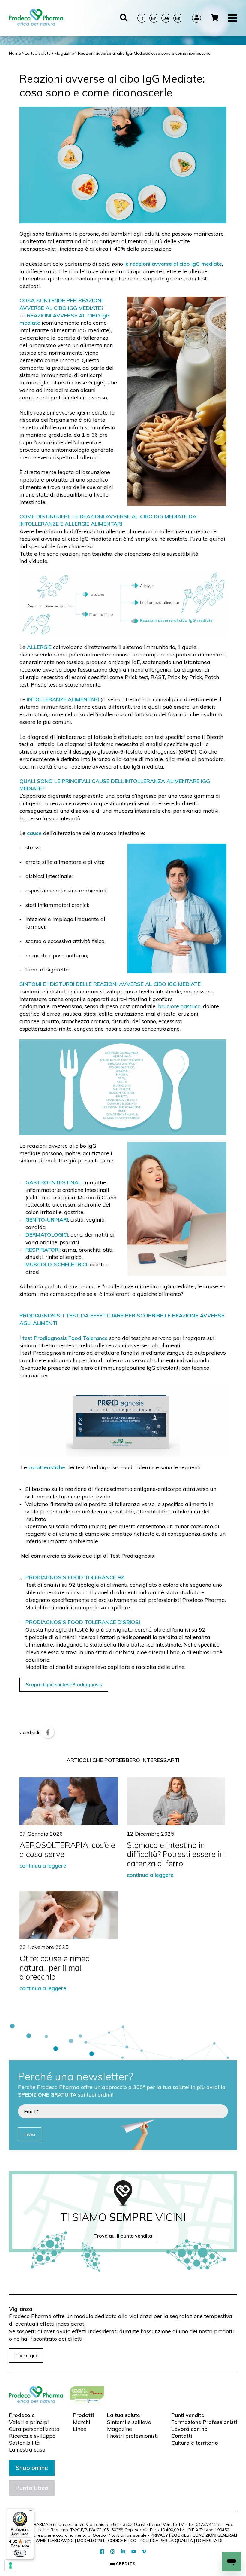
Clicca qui (26, 2355)
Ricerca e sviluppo (32, 2436)
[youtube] (134, 2552)
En (154, 18)
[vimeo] (144, 2552)
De (166, 18)
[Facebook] (48, 1732)
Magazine (120, 2429)
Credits (125, 2564)
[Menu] (30, 2512)
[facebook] (102, 2552)
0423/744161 (208, 2524)
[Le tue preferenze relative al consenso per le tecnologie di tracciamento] (10, 2565)
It (142, 18)
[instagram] (113, 2552)
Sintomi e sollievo (129, 2422)
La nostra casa (27, 2450)
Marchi (82, 2422)
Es (178, 18)
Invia (30, 2134)
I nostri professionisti (133, 2436)
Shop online (32, 2468)
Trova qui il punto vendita (123, 2236)
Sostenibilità (24, 2443)
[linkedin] (123, 2552)
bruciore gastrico (179, 1006)
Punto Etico (32, 2488)
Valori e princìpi (29, 2422)
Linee (80, 2429)
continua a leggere (43, 1865)
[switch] (20, 2553)
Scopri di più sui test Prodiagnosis (64, 1684)
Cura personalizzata (34, 2429)
